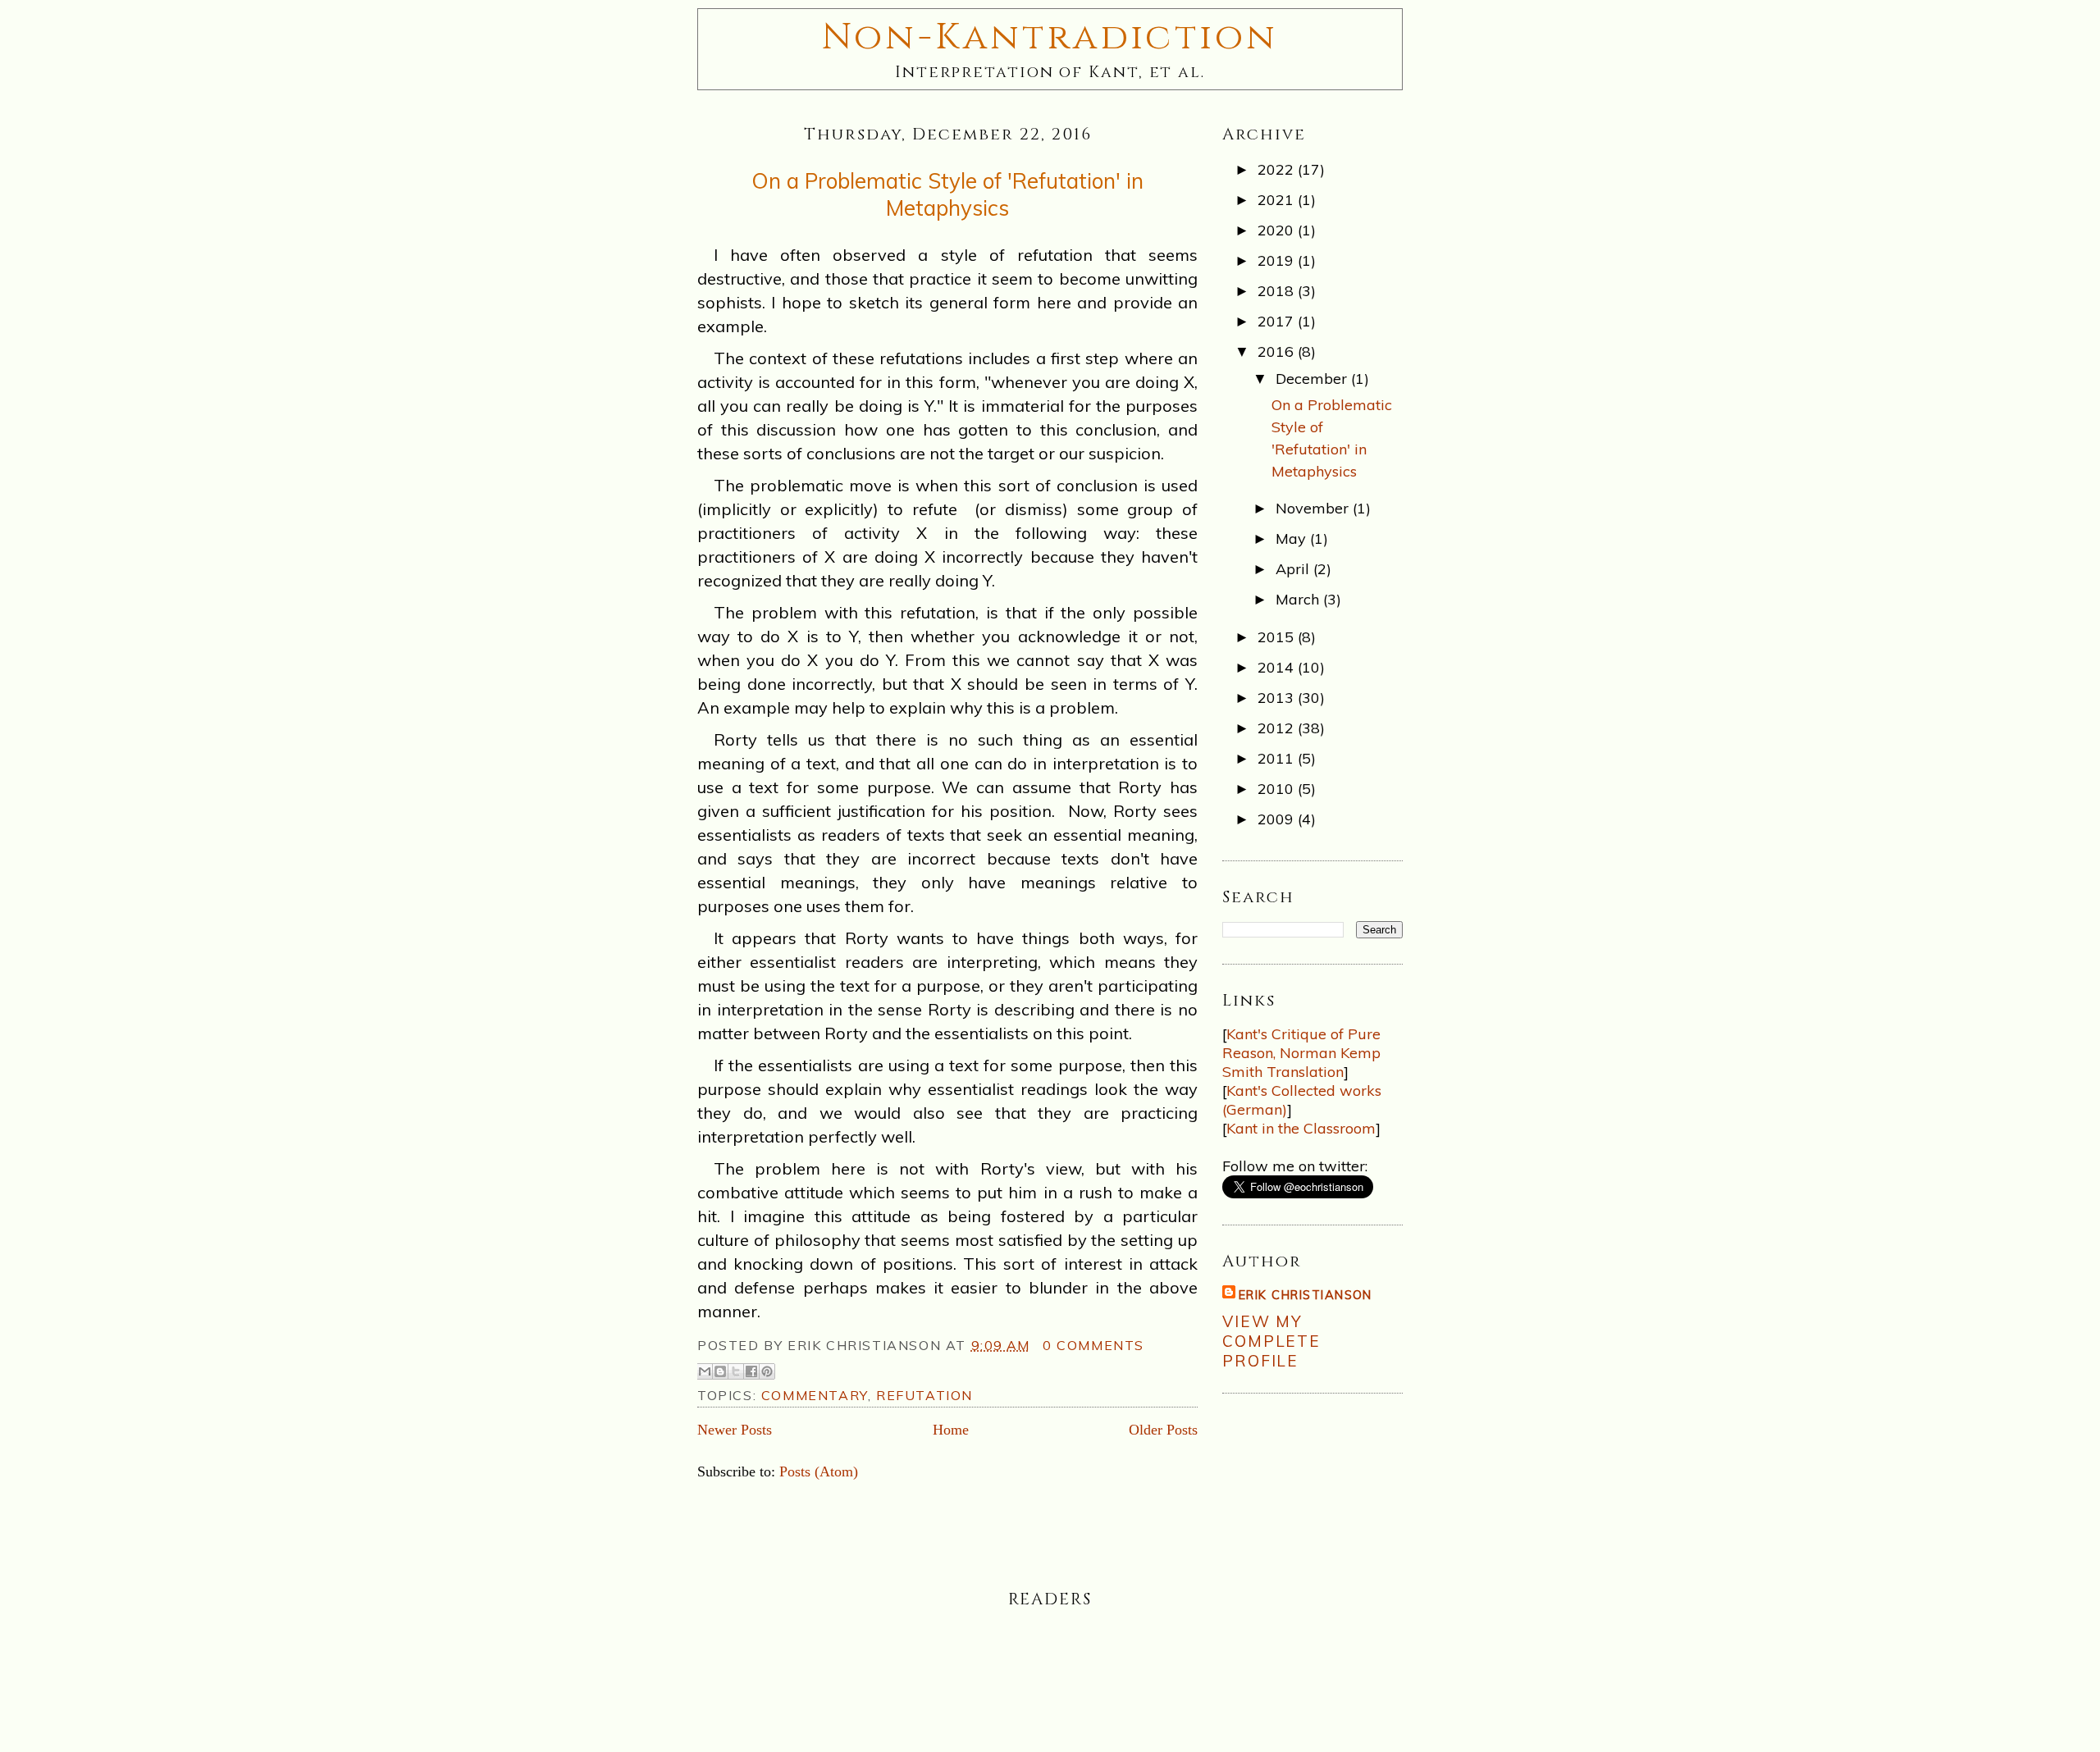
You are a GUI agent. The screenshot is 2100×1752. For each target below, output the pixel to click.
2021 (1278, 200)
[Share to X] (736, 1371)
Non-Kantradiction (1050, 37)
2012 (1278, 728)
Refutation (924, 1395)
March (1299, 599)
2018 (1278, 291)
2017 (1278, 321)
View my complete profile (1271, 1341)
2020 (1278, 230)
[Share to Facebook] (751, 1371)
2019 (1278, 260)
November (1314, 508)
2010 (1278, 789)
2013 (1278, 698)
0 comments (1093, 1345)
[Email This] (705, 1371)
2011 (1278, 758)
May (1293, 538)
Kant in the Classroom (1301, 1128)
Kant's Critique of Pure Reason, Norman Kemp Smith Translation (1301, 1053)
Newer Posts (735, 1430)
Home (951, 1430)
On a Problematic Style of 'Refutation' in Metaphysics (947, 194)
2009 (1278, 819)
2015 (1278, 637)
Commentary (815, 1395)
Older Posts (1163, 1430)
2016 (1278, 351)
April (1294, 569)
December (1313, 379)
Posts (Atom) (819, 1471)
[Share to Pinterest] (767, 1371)
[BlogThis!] (720, 1371)
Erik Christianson (1306, 1295)
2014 (1278, 667)
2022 (1278, 169)
